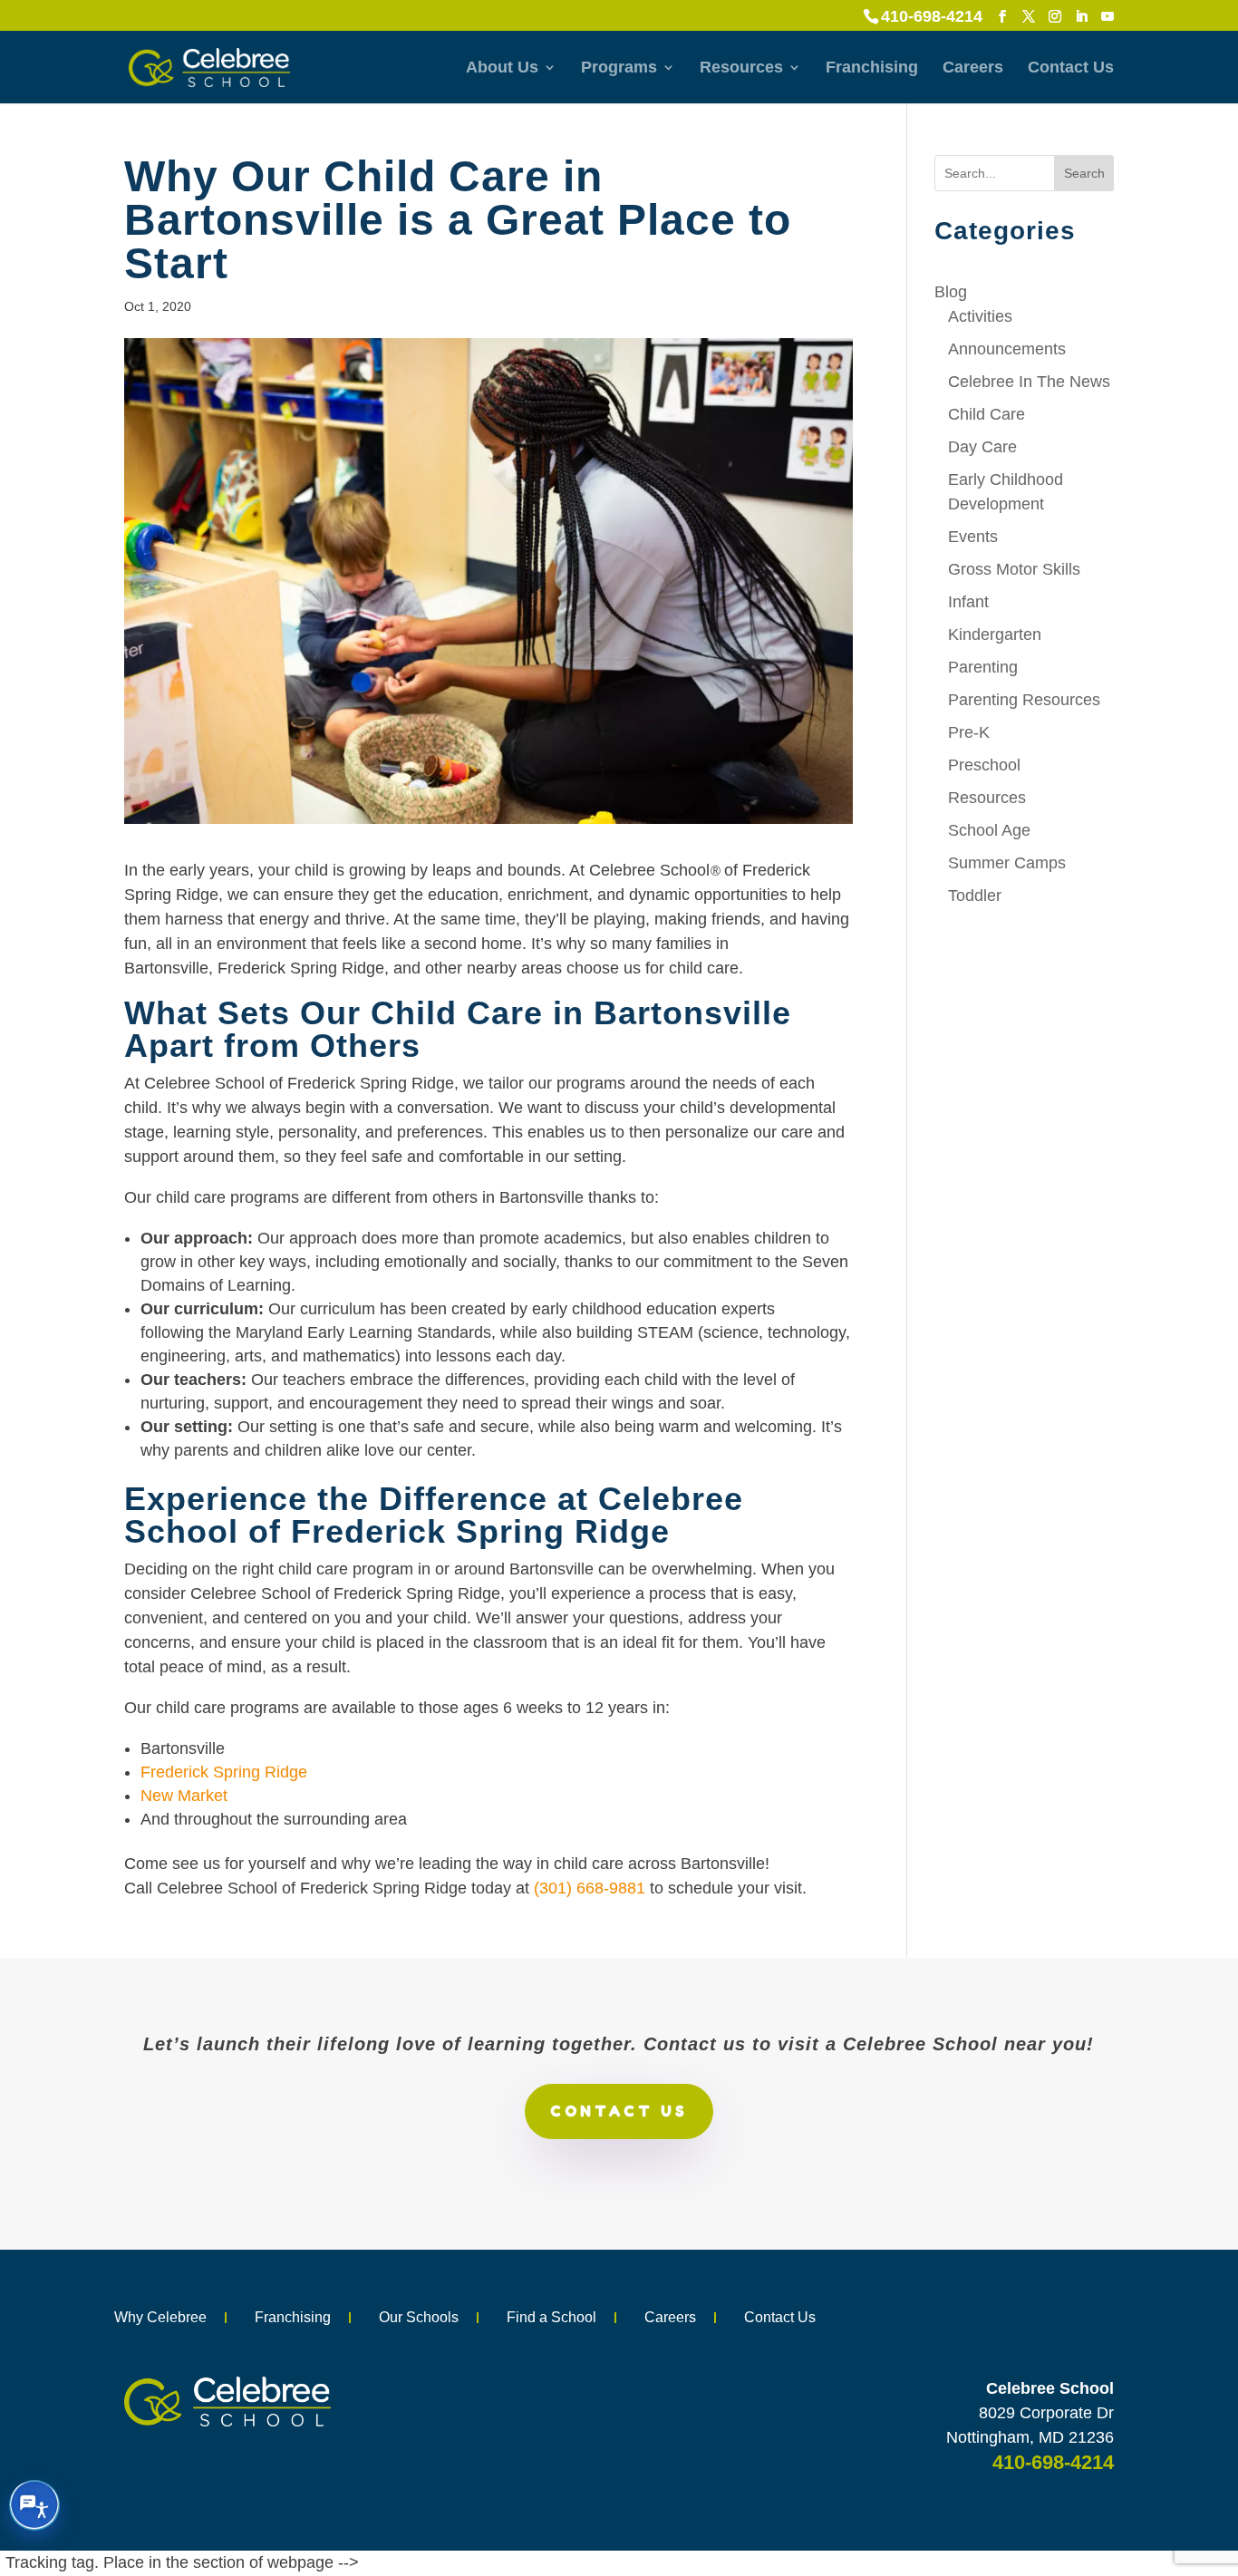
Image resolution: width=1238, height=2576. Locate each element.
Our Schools (419, 2317)
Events (973, 537)
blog (951, 292)
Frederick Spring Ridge (224, 1772)
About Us (502, 68)
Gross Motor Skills (1014, 569)
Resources (741, 68)
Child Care (987, 414)
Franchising (872, 68)
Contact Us (1071, 68)
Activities (980, 316)
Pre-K (969, 732)
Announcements (1007, 349)
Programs (619, 68)
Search (1084, 173)
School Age (989, 830)
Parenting (983, 667)
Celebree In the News (1029, 382)
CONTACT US (619, 2111)
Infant (968, 602)
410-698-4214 (932, 16)
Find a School (551, 2317)
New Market (184, 1796)
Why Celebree (160, 2317)
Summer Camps (1007, 863)
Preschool (984, 765)
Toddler (975, 896)
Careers (973, 68)
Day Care (982, 447)
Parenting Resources (1024, 700)
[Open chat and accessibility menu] (34, 2505)
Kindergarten (995, 634)
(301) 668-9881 (590, 1888)
